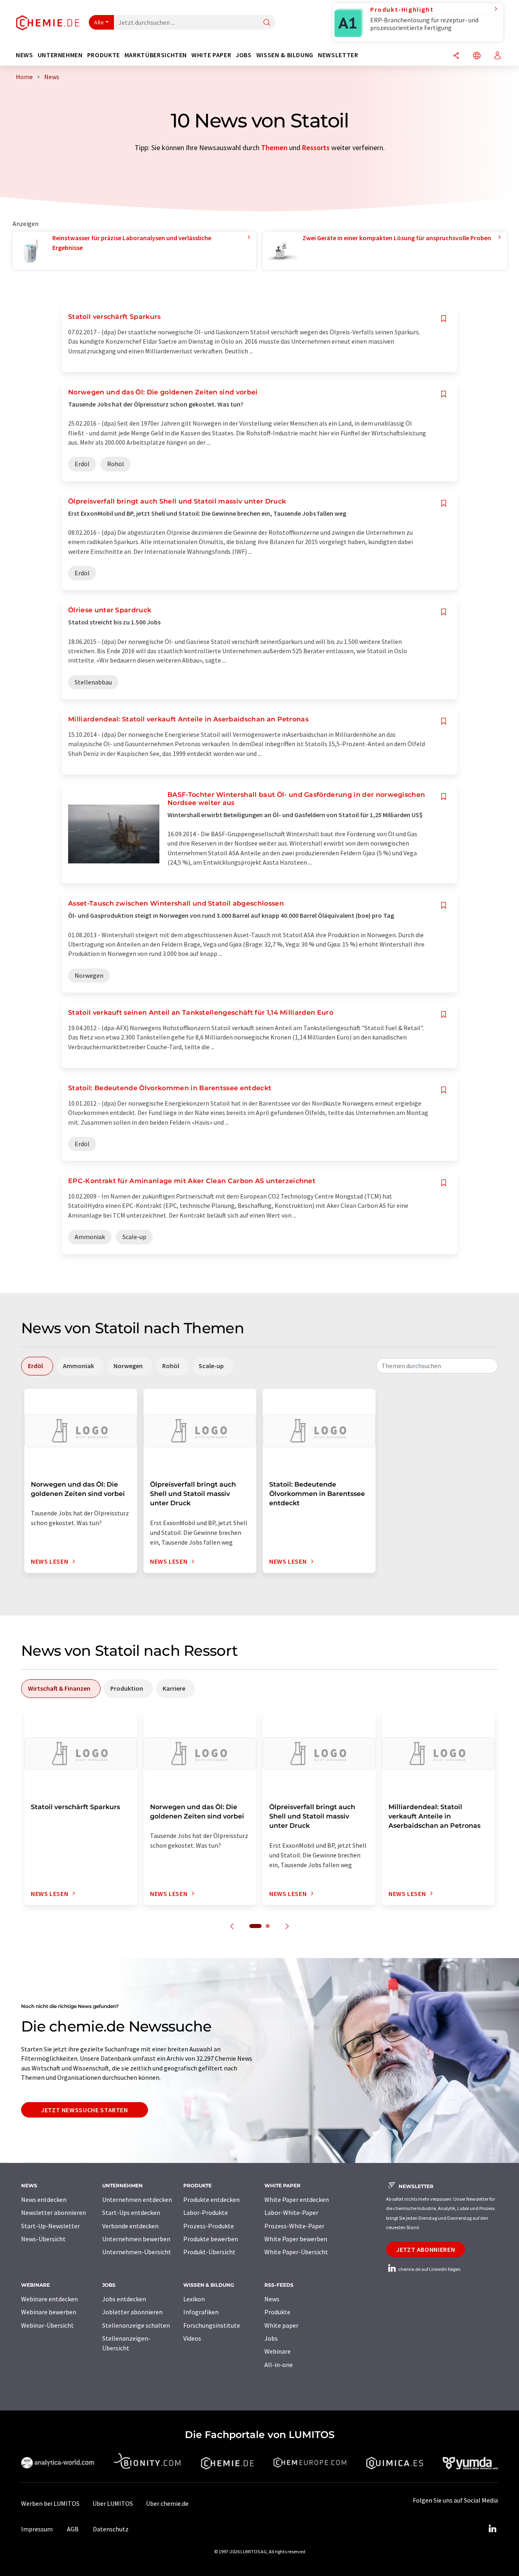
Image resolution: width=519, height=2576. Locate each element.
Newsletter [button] (338, 55)
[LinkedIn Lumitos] (492, 2529)
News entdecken (44, 2199)
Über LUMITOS (113, 2503)
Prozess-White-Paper (294, 2226)
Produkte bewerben (211, 2239)
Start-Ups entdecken (131, 2212)
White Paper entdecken (297, 2199)
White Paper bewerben (296, 2239)
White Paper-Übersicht (296, 2252)
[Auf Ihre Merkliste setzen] (444, 319)
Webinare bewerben (49, 2312)
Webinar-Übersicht (47, 2325)
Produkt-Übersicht (209, 2252)
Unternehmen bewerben (136, 2239)
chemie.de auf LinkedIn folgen (429, 2269)
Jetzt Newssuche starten (85, 2110)
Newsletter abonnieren (54, 2212)
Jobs (271, 2338)
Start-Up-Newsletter (50, 2226)
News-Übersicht (43, 2239)
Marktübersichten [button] (156, 55)
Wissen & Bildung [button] (285, 55)
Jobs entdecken (124, 2299)
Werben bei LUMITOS (50, 2503)
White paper (281, 2325)
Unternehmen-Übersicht (137, 2252)
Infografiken (201, 2312)
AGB (73, 2529)
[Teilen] (456, 56)
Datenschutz (111, 2529)
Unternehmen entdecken (137, 2199)
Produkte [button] (104, 55)
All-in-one (279, 2365)
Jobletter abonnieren (132, 2312)
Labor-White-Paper (291, 2212)
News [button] (25, 55)
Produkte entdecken (211, 2199)
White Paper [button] (211, 55)
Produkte (277, 2312)
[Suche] (267, 23)
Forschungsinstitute (212, 2325)
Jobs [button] (244, 55)
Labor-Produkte (206, 2212)
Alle (99, 22)
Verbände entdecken (130, 2226)
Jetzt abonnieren (426, 2249)
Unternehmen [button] (60, 55)
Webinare (278, 2351)
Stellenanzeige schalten (136, 2325)
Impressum (37, 2529)
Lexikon (194, 2299)
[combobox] (437, 1366)
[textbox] (437, 1366)
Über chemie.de (167, 2503)
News (272, 2299)
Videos (192, 2338)
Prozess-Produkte (209, 2226)
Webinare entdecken (49, 2299)
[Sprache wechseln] (477, 56)
